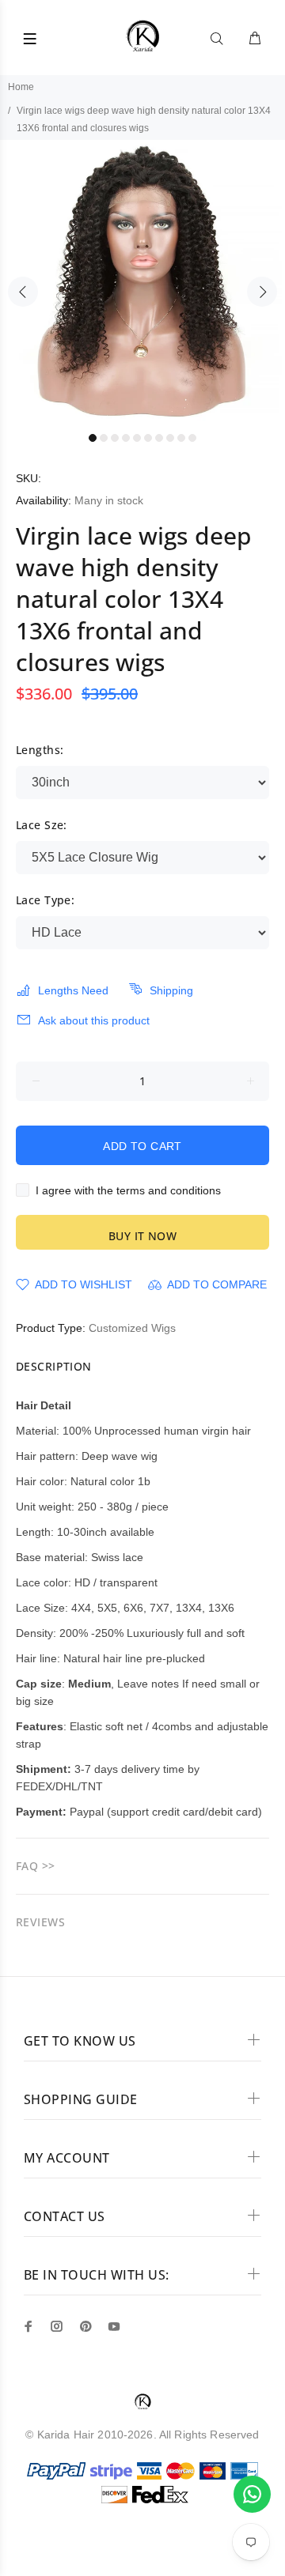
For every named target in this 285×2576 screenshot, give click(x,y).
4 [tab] (126, 438)
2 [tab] (104, 438)
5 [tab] (137, 438)
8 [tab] (170, 438)
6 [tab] (148, 438)
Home (21, 87)
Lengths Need (73, 990)
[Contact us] (252, 2494)
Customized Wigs (132, 1328)
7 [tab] (159, 438)
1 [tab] (93, 438)
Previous (23, 292)
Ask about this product (94, 1020)
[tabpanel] (142, 282)
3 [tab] (115, 438)
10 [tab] (192, 438)
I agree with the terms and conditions (128, 1190)
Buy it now (142, 1236)
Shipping (171, 990)
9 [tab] (181, 438)
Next (262, 292)
